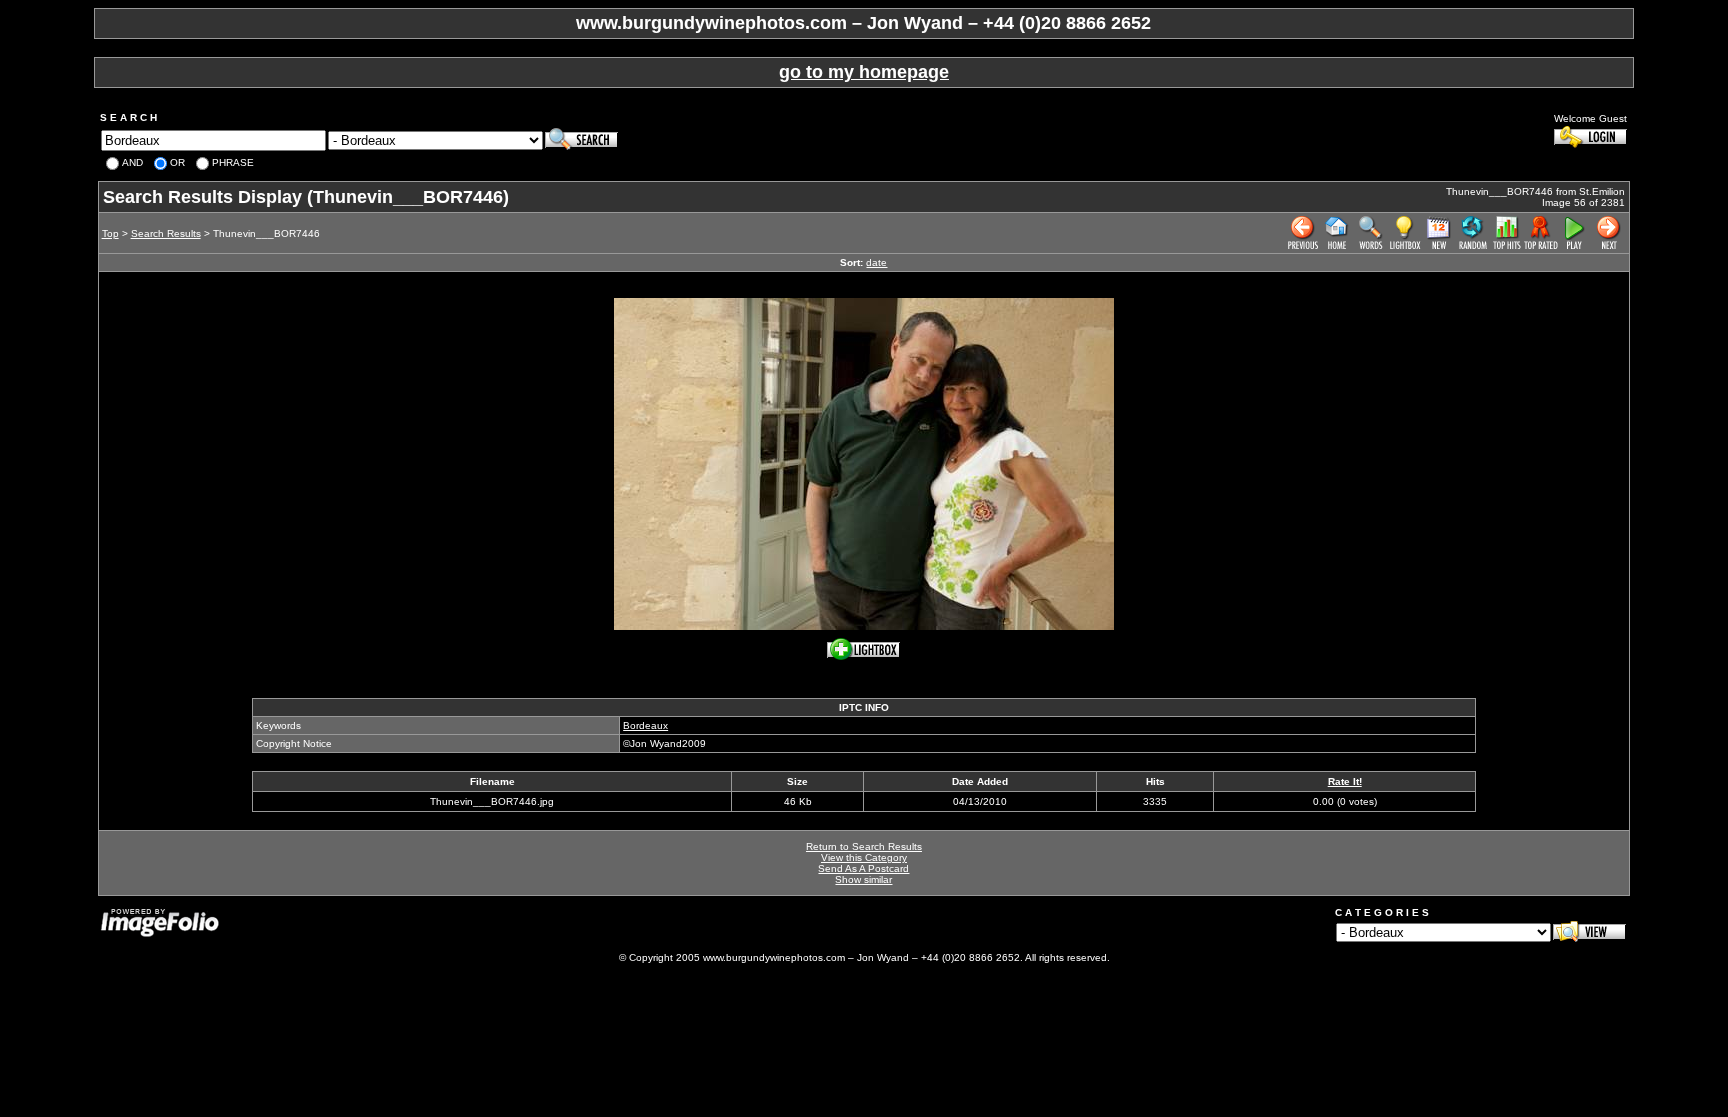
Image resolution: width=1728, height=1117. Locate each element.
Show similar (863, 879)
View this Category (864, 857)
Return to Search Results (864, 846)
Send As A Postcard (863, 868)
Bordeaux (645, 725)
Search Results (166, 233)
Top (110, 233)
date (876, 262)
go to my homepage (864, 72)
